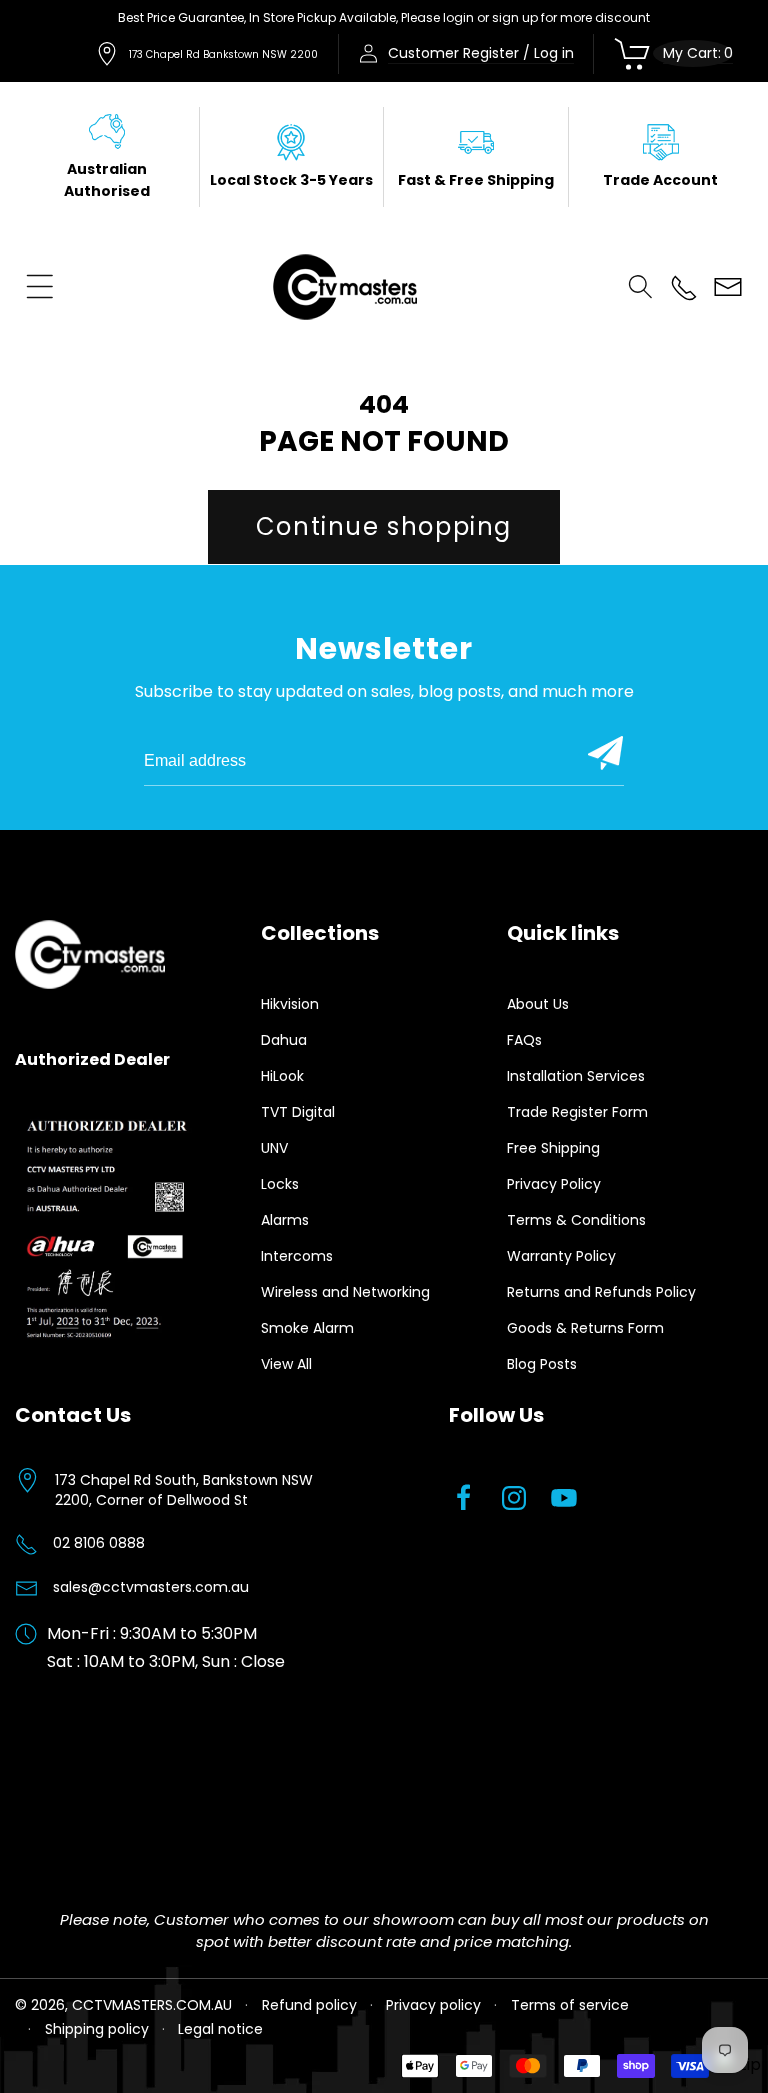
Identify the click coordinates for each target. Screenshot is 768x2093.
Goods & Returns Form (585, 1328)
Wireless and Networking (345, 1292)
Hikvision (290, 1004)
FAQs (524, 1040)
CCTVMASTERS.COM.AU (152, 2005)
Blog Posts (542, 1364)
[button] (40, 287)
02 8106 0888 (99, 1543)
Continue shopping (384, 526)
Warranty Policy (561, 1256)
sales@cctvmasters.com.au (151, 1587)
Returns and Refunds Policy (601, 1292)
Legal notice (220, 2029)
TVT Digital (298, 1112)
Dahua (284, 1040)
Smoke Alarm (307, 1328)
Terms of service (570, 2005)
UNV (274, 1148)
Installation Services (576, 1076)
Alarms (285, 1220)
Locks (280, 1184)
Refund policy (309, 2005)
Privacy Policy (554, 1184)
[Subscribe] (605, 753)
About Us (538, 1004)
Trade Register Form (577, 1112)
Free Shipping (553, 1148)
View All (286, 1364)
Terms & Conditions (576, 1220)
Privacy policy (433, 2005)
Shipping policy (97, 2029)
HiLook (282, 1076)
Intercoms (297, 1256)
